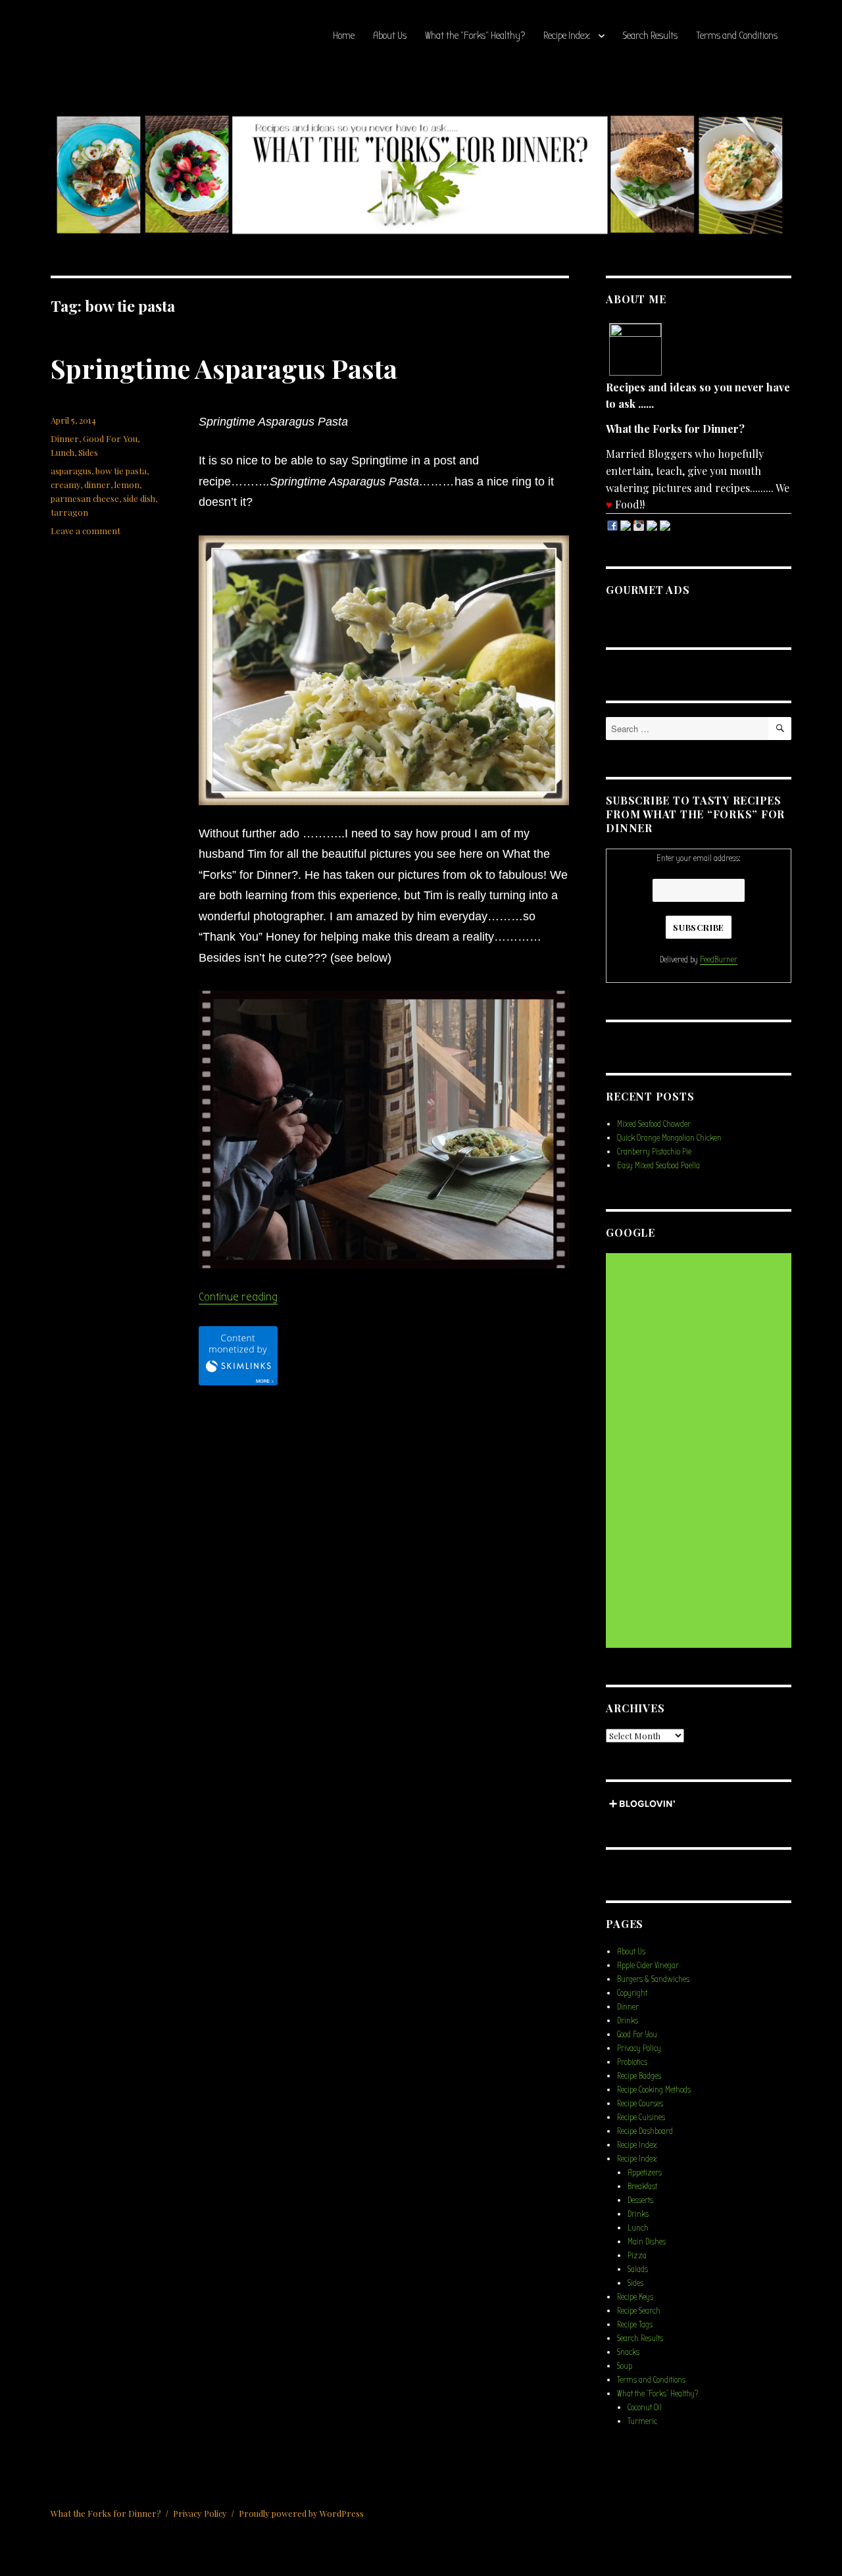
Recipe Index (567, 36)
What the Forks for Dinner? (106, 2513)
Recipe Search (639, 2311)
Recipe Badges (639, 2076)
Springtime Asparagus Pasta (224, 368)
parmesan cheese (85, 498)
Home (344, 36)
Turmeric (642, 2421)
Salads (638, 2269)
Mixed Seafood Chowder (654, 1124)
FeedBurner (719, 959)
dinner (97, 484)
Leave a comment (86, 531)
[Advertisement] (701, 1452)
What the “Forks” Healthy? (475, 36)
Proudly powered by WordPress (301, 2513)
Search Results (650, 36)
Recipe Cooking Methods (654, 2090)
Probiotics (632, 2062)
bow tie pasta (121, 471)
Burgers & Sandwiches (653, 1979)
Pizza (637, 2255)
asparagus (71, 471)
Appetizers (645, 2172)
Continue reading (238, 1297)
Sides (88, 452)
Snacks (628, 2352)
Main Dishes (647, 2242)
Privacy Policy (639, 2048)
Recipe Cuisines (641, 2117)
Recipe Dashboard (645, 2131)
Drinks (628, 2020)
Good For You (110, 438)
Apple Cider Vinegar (648, 1965)
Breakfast (642, 2186)
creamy (65, 484)
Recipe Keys (635, 2297)
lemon (127, 484)
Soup (625, 2366)
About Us (390, 36)
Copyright (632, 1993)
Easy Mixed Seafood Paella (658, 1165)
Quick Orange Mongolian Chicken (669, 1138)
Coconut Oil (645, 2407)
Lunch (62, 452)
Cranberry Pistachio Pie (654, 1152)
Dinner (65, 438)
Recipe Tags (635, 2324)
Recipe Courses (640, 2103)
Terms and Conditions (737, 36)
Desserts (640, 2200)
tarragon (69, 512)
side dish (139, 498)
